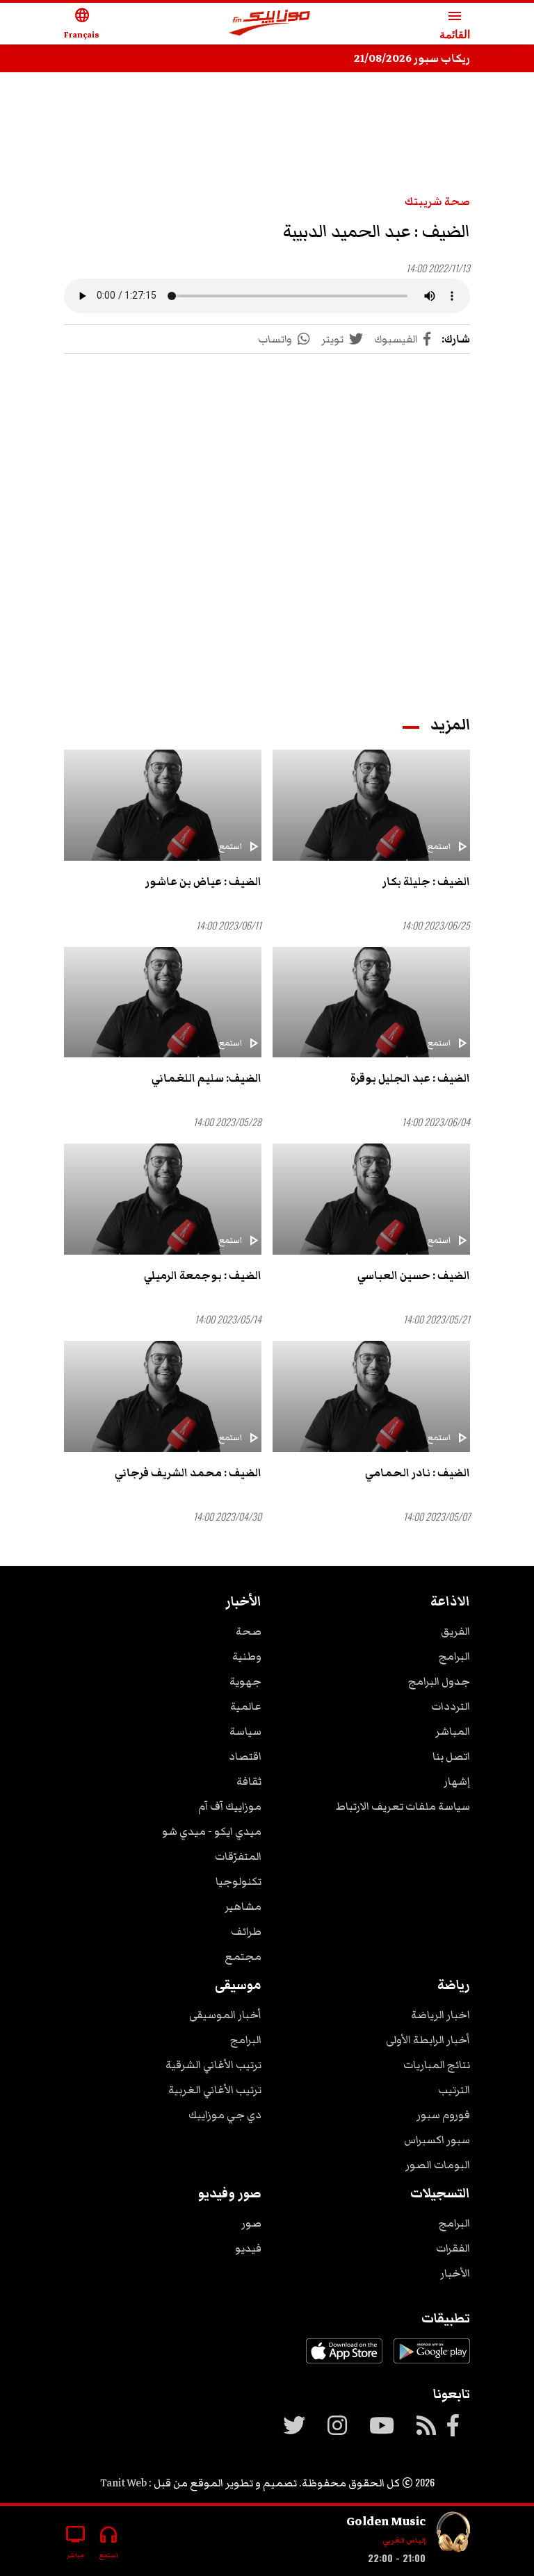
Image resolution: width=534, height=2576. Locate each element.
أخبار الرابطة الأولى (428, 2040)
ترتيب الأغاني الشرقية (213, 2065)
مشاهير (243, 1906)
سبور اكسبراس (437, 2140)
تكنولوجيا (238, 1881)
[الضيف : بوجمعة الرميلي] (163, 1199)
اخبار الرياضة (440, 2015)
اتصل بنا (451, 1756)
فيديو (248, 2248)
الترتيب (454, 2090)
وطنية (247, 1656)
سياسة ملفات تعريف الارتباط (403, 1806)
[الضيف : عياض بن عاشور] (163, 805)
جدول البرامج (439, 1681)
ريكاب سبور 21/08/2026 (412, 58)
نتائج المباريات (437, 2065)
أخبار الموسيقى (225, 2015)
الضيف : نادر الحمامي (418, 1473)
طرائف (246, 1931)
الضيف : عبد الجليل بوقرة (410, 1078)
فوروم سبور (443, 2115)
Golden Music (386, 2521)
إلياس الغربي (404, 2540)
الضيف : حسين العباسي (414, 1275)
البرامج (454, 1656)
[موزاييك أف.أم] (270, 24)
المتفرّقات (238, 1856)
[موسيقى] (453, 2535)
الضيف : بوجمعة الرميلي (203, 1275)
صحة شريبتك (437, 201)
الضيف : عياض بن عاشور (203, 882)
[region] (267, 126)
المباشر (453, 1731)
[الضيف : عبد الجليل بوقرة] (371, 1002)
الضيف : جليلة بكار (426, 882)
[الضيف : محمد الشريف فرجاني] (163, 1396)
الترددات (451, 1706)
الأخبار (455, 2273)
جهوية (245, 1681)
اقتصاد (245, 1756)
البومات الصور (438, 2165)
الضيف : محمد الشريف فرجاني (188, 1473)
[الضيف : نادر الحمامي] (371, 1396)
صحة (249, 1631)
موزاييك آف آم (230, 1806)
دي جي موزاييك (225, 2115)
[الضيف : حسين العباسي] (371, 1199)
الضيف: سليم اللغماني (207, 1078)
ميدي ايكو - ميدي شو (212, 1831)
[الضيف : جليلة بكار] (371, 805)
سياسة (245, 1731)
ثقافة (249, 1781)
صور (251, 2223)
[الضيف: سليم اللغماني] (163, 1002)
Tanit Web (123, 2483)
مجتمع (243, 1956)
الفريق (455, 1631)
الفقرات (453, 2248)
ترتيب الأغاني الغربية (215, 2090)
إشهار (457, 1781)
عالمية (246, 1706)
